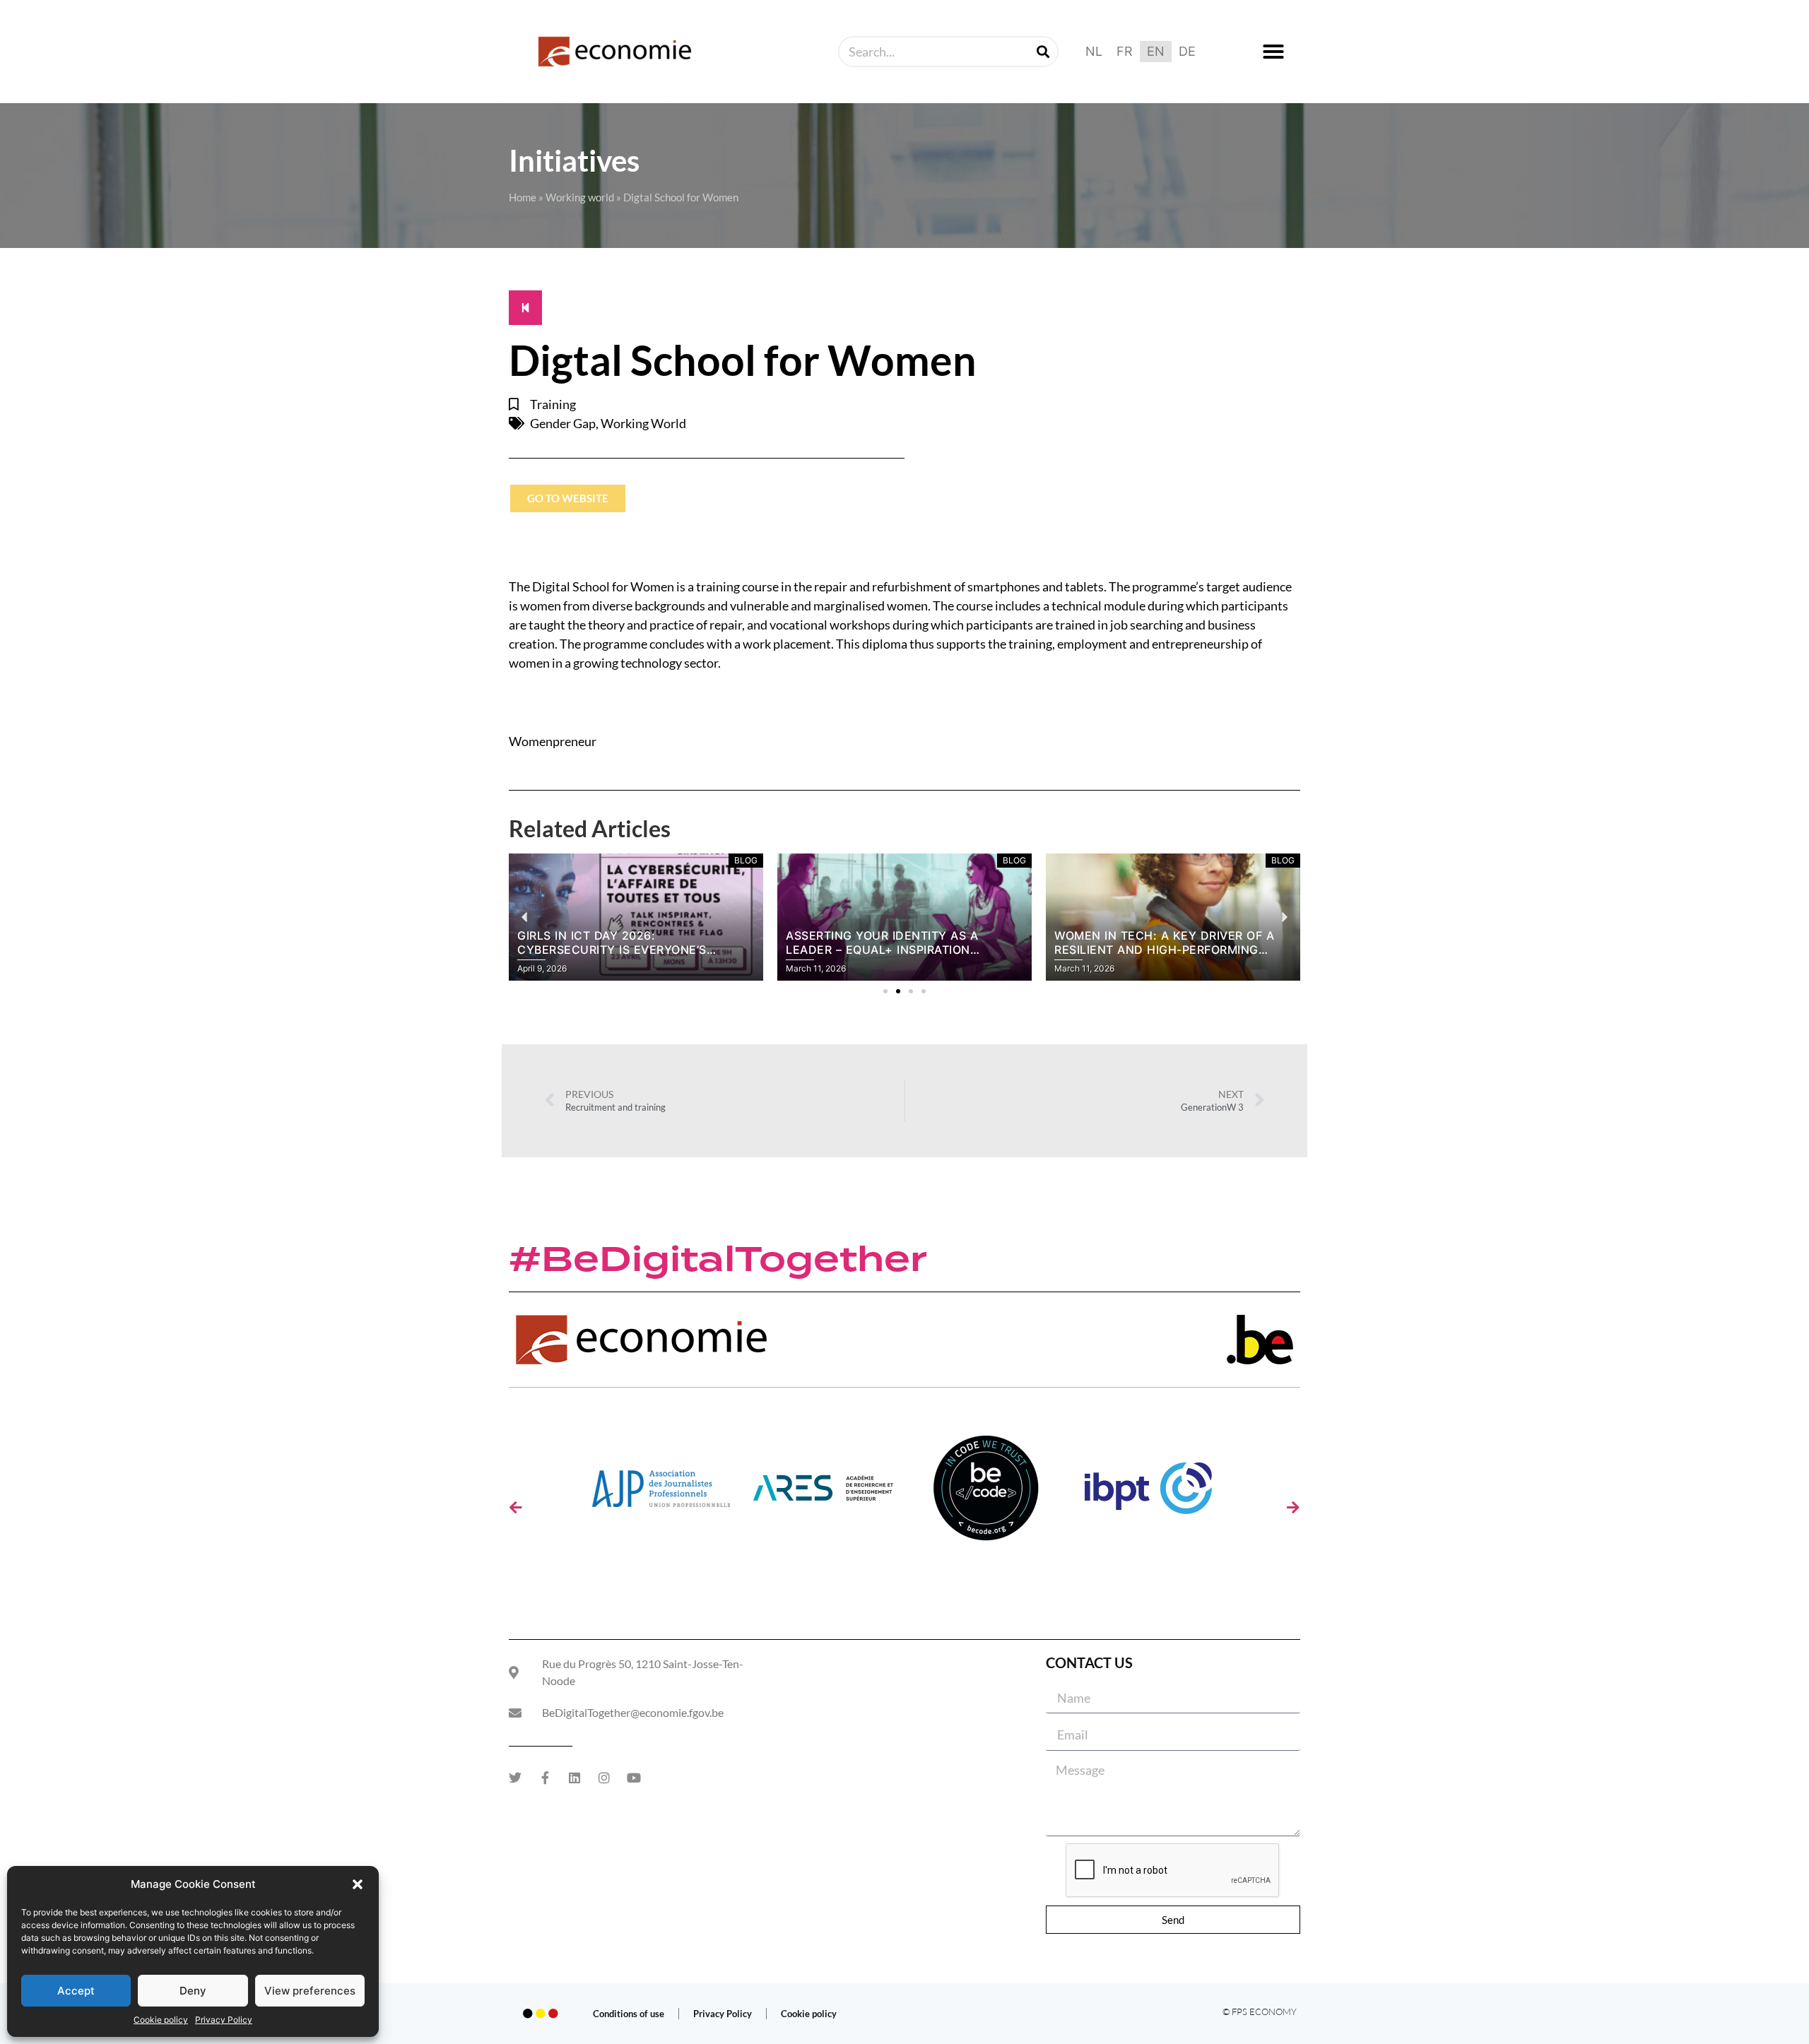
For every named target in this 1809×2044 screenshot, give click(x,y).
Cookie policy (161, 2020)
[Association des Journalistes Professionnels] (661, 1493)
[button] (358, 1884)
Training (553, 404)
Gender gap (563, 423)
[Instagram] (604, 1778)
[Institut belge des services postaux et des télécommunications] (1148, 1493)
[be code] (986, 1493)
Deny (193, 1991)
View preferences (310, 1991)
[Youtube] (634, 1778)
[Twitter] (515, 1778)
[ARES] (823, 1493)
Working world (580, 197)
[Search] (1043, 52)
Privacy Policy (224, 2020)
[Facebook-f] (545, 1778)
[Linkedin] (574, 1778)
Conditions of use (629, 2014)
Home (523, 197)
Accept (76, 1991)
